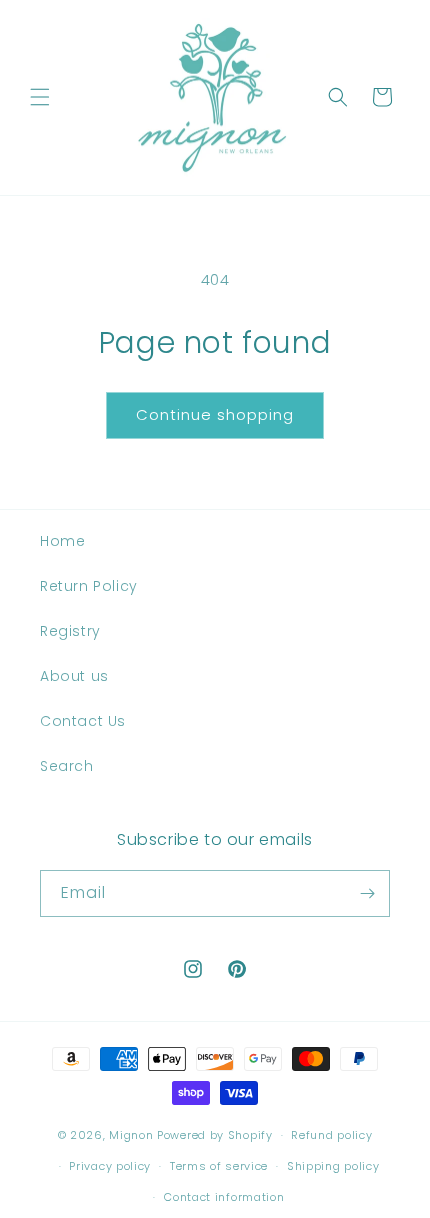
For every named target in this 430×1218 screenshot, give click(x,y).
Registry (70, 631)
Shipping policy (333, 1166)
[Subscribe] (367, 893)
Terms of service (219, 1166)
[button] (40, 97)
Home (62, 541)
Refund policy (331, 1135)
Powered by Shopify (215, 1135)
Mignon (133, 1135)
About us (74, 676)
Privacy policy (110, 1166)
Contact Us (83, 721)
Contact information (224, 1197)
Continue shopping (215, 414)
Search (67, 766)
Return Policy (89, 586)
